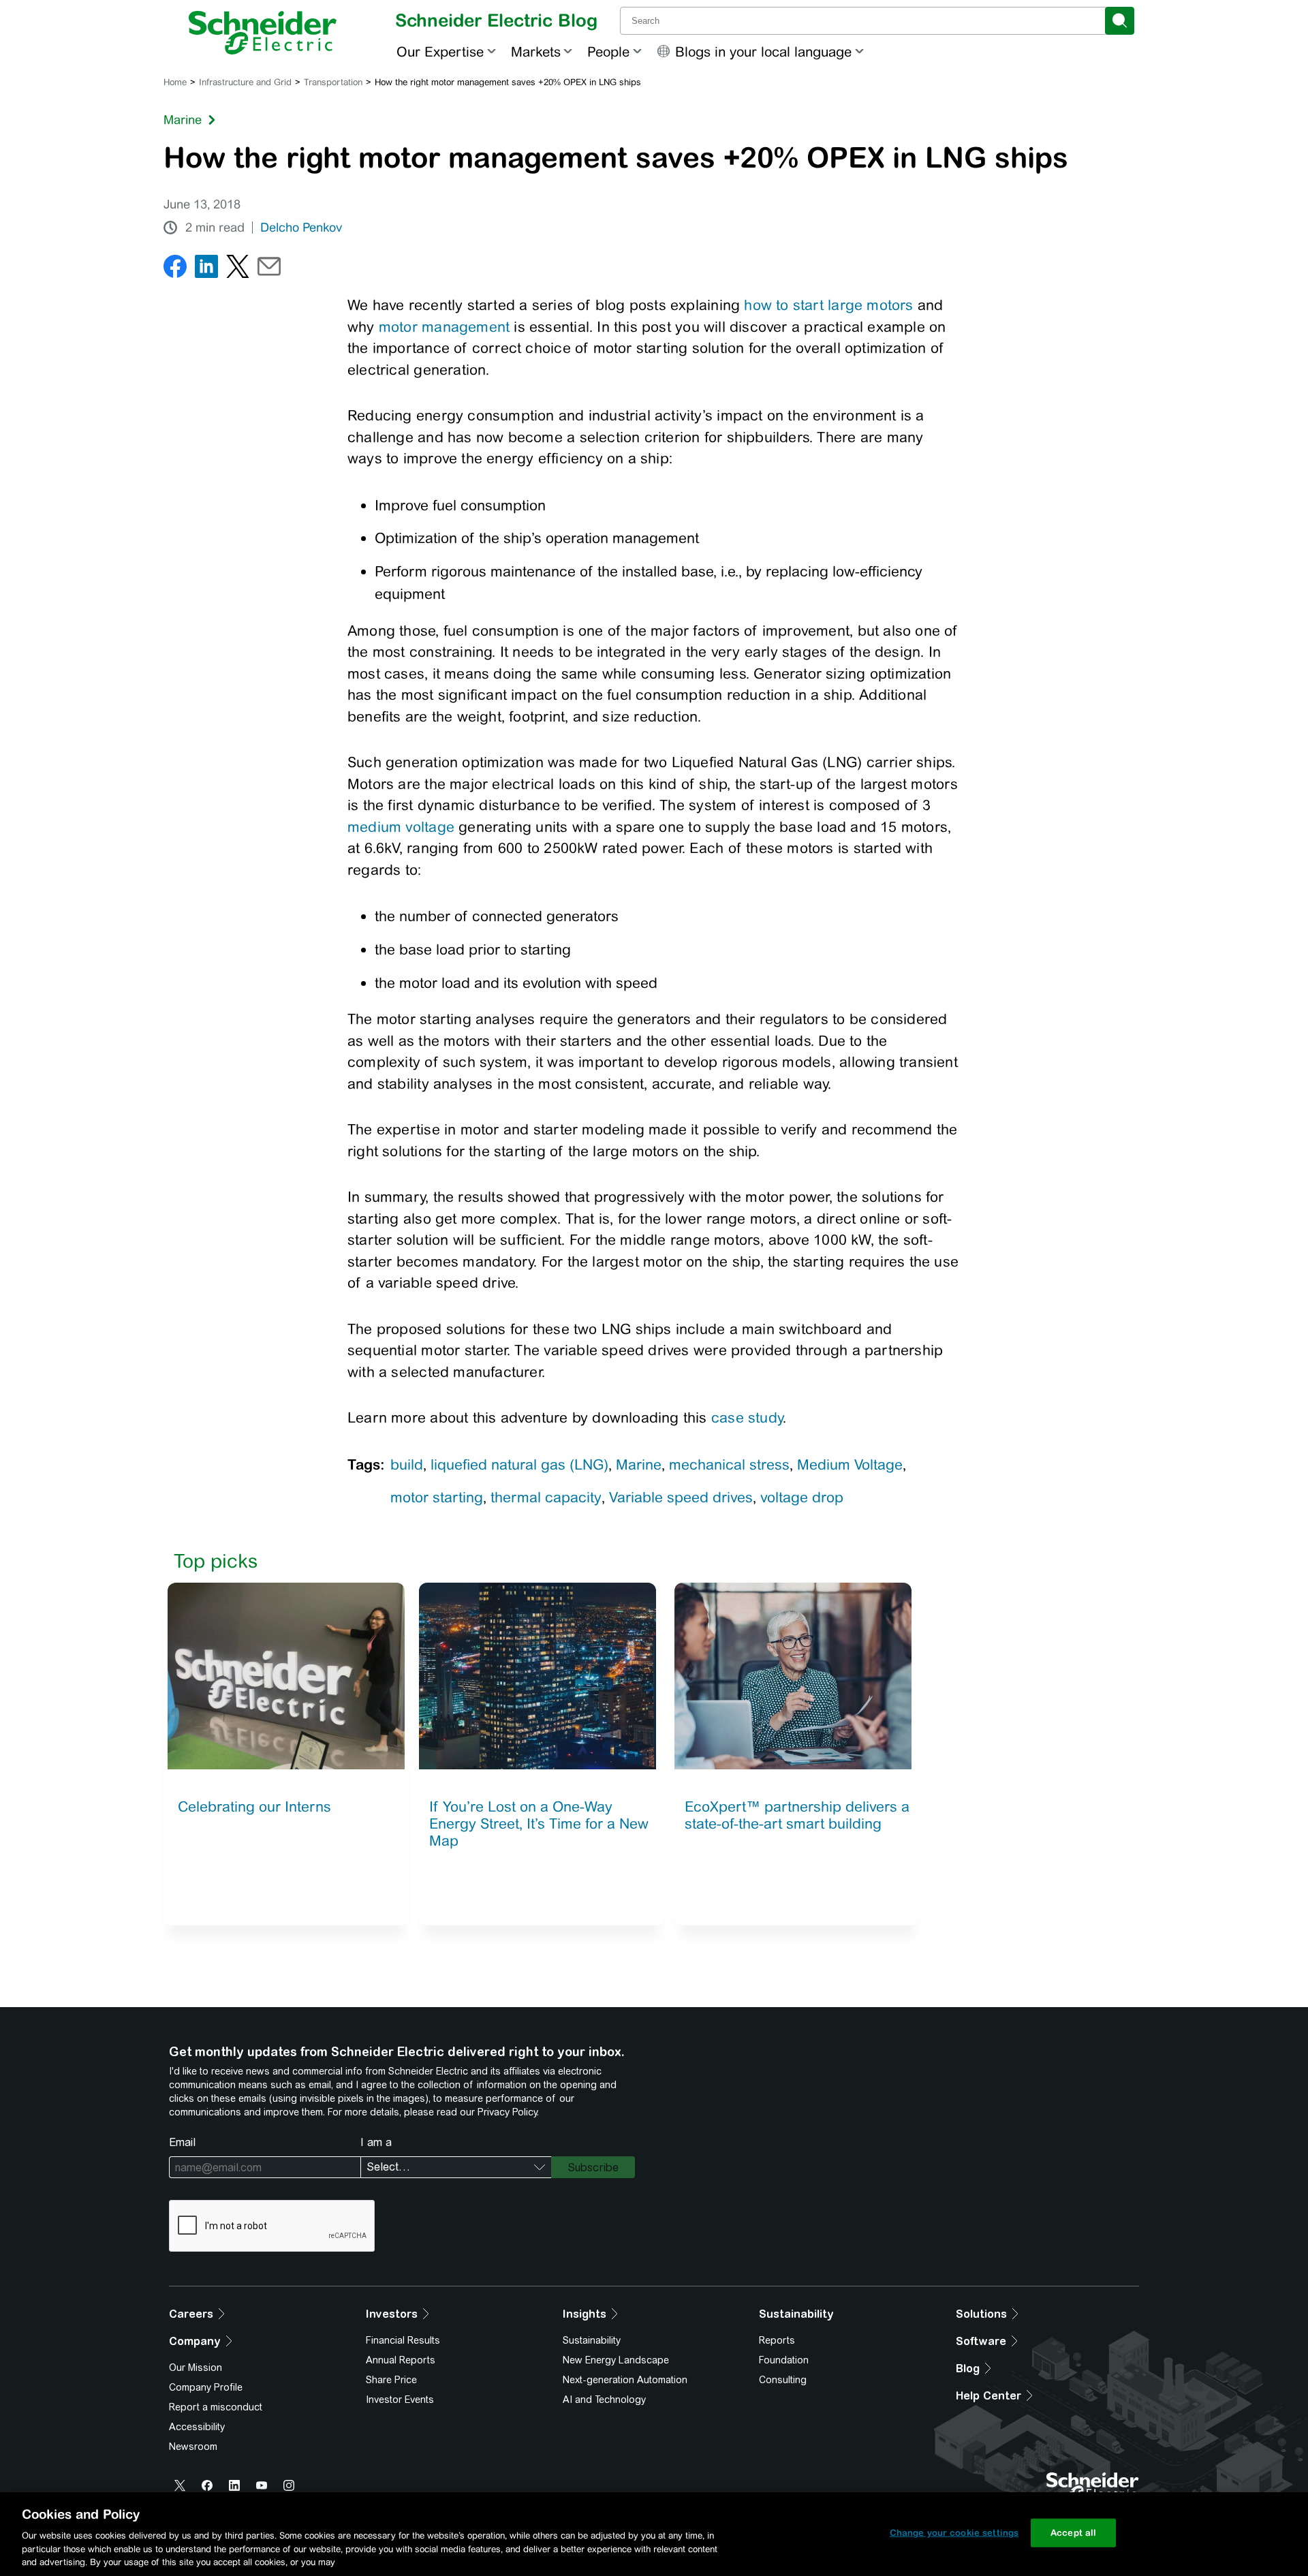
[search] (1120, 21)
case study (747, 1417)
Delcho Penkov (301, 228)
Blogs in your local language (763, 51)
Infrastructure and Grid (245, 82)
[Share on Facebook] (175, 269)
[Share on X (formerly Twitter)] (238, 269)
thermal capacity (546, 1497)
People (608, 51)
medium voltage (401, 827)
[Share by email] (269, 269)
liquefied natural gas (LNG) (519, 1464)
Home (175, 82)
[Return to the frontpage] (263, 33)
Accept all (1073, 2533)
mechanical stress (729, 1464)
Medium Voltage (850, 1464)
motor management (444, 327)
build (407, 1464)
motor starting (437, 1497)
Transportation (333, 82)
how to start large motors (828, 305)
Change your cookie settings (954, 2533)
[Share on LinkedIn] (206, 269)
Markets (536, 51)
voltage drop (802, 1497)
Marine (183, 120)
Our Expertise (440, 51)
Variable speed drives (681, 1497)
